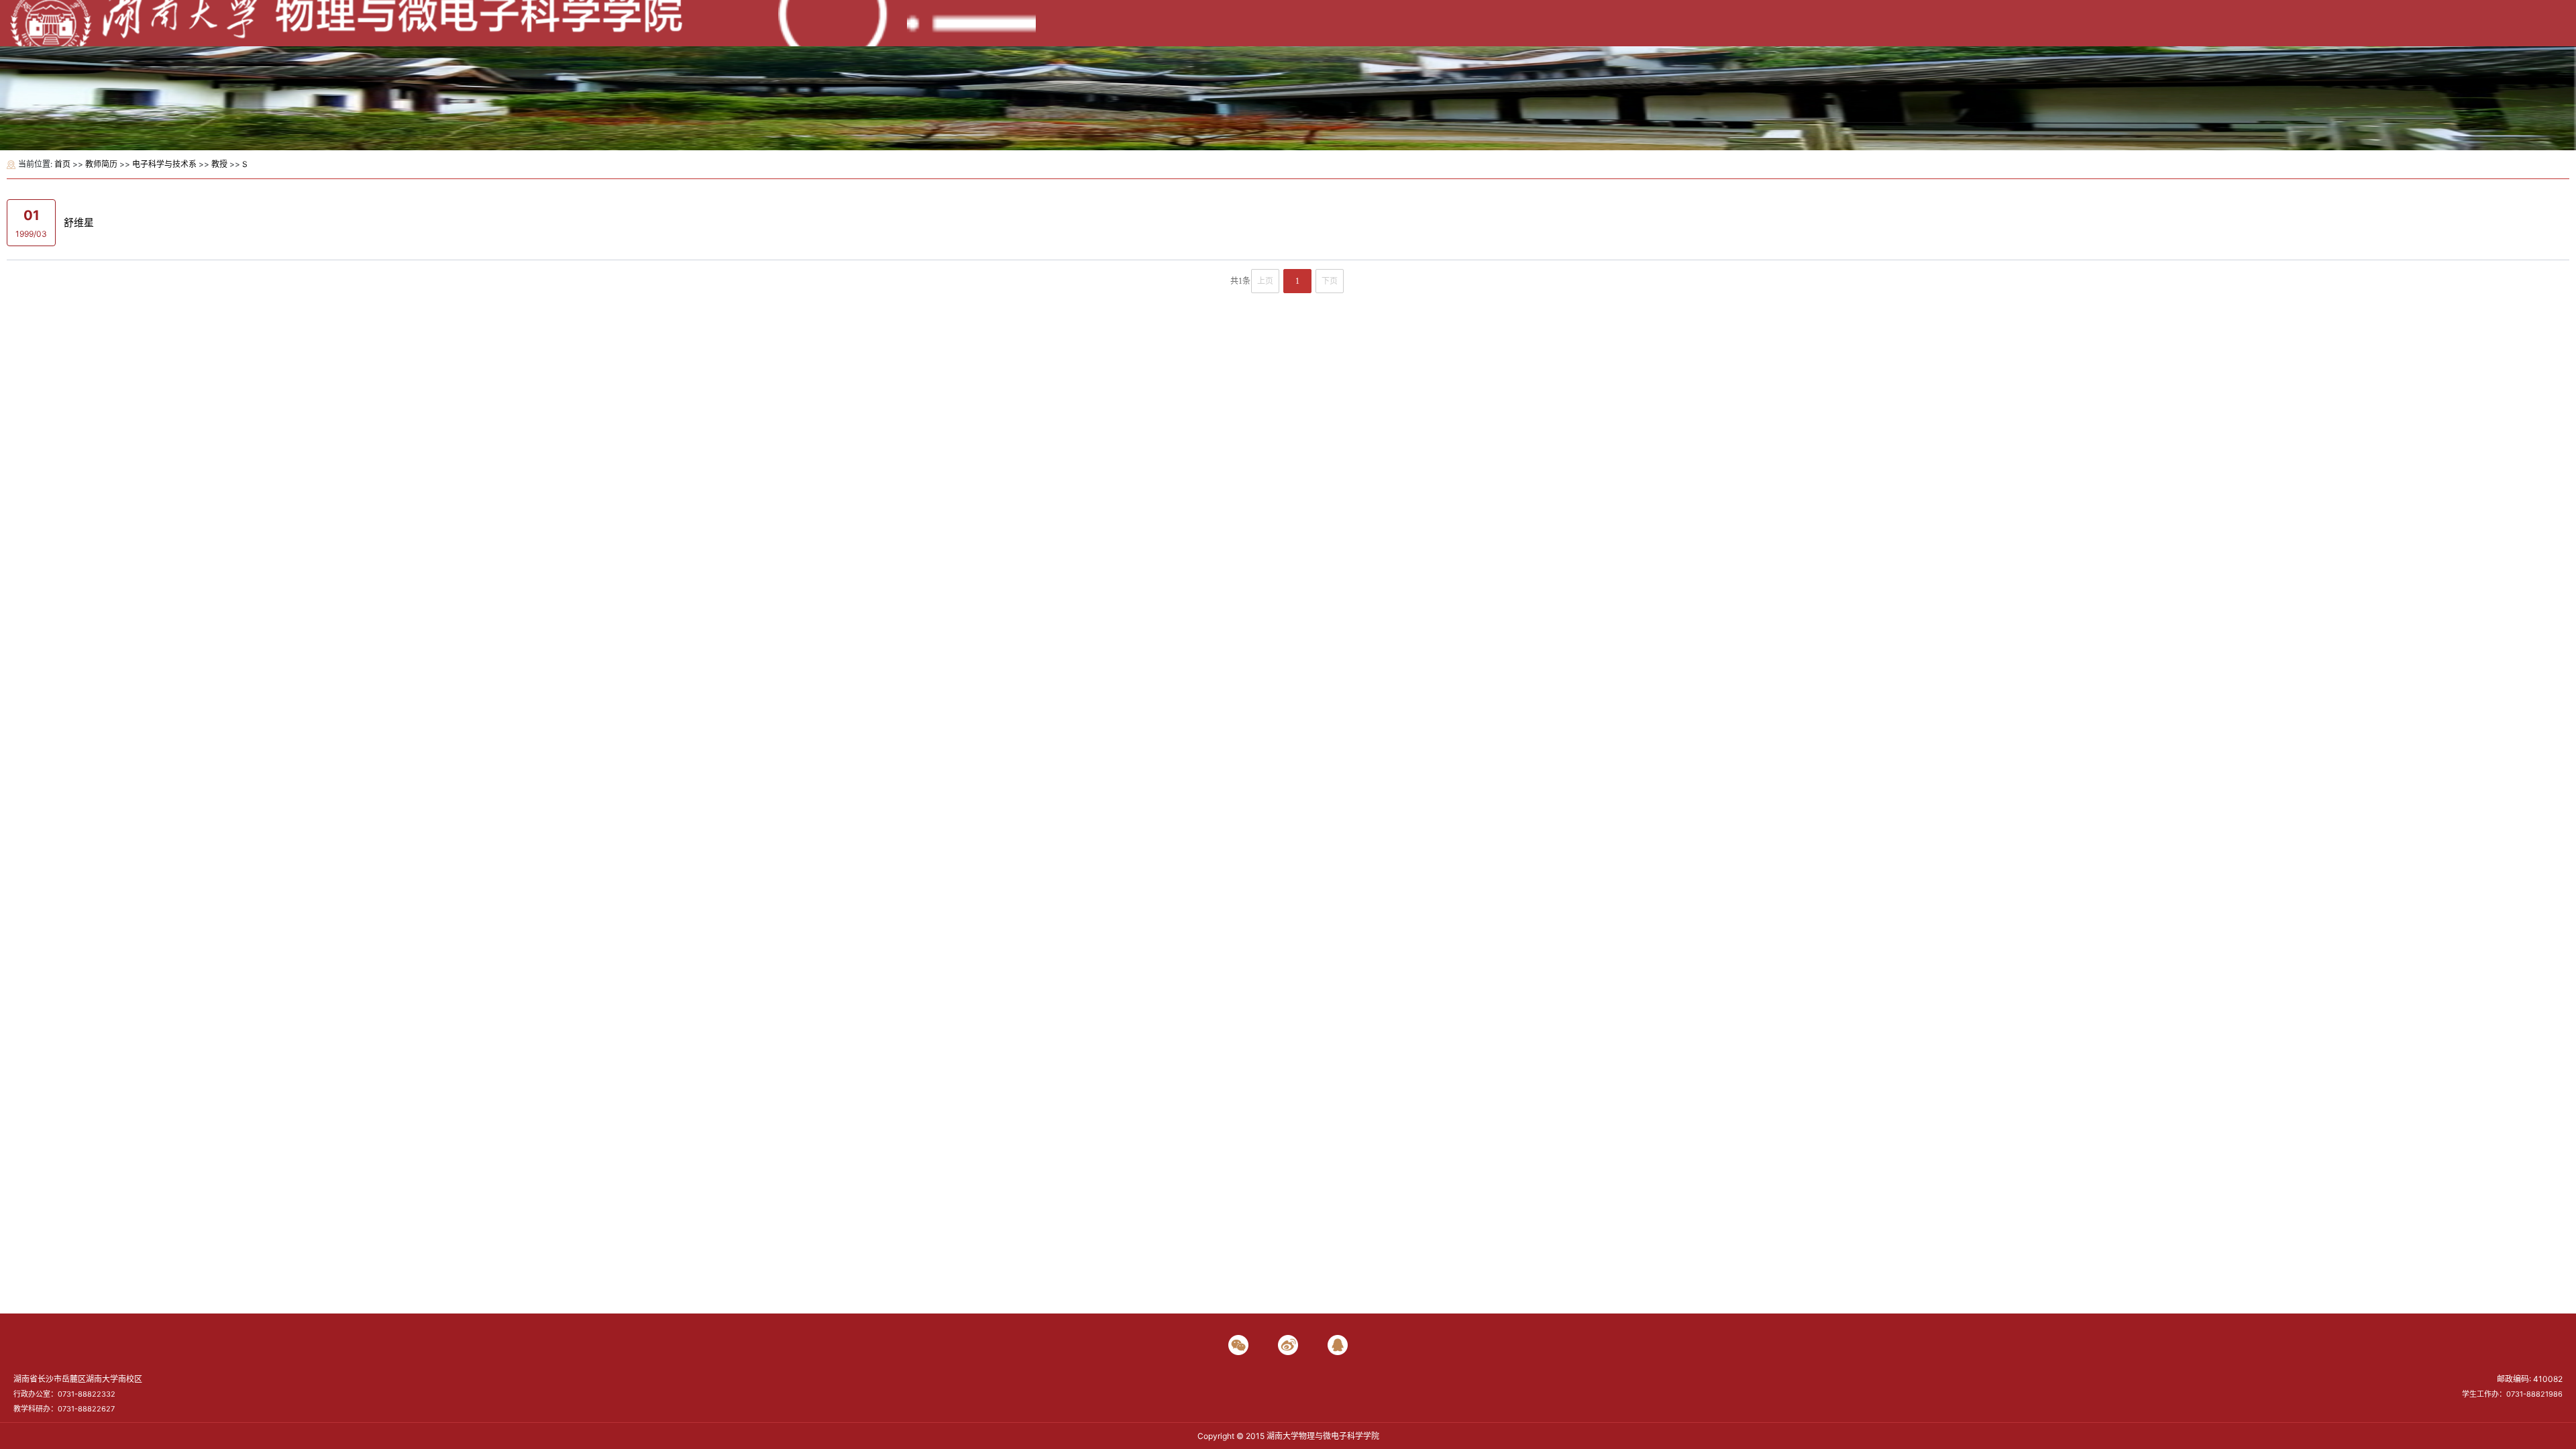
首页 (62, 164)
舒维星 (79, 222)
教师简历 (101, 164)
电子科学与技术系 (164, 164)
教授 (219, 164)
